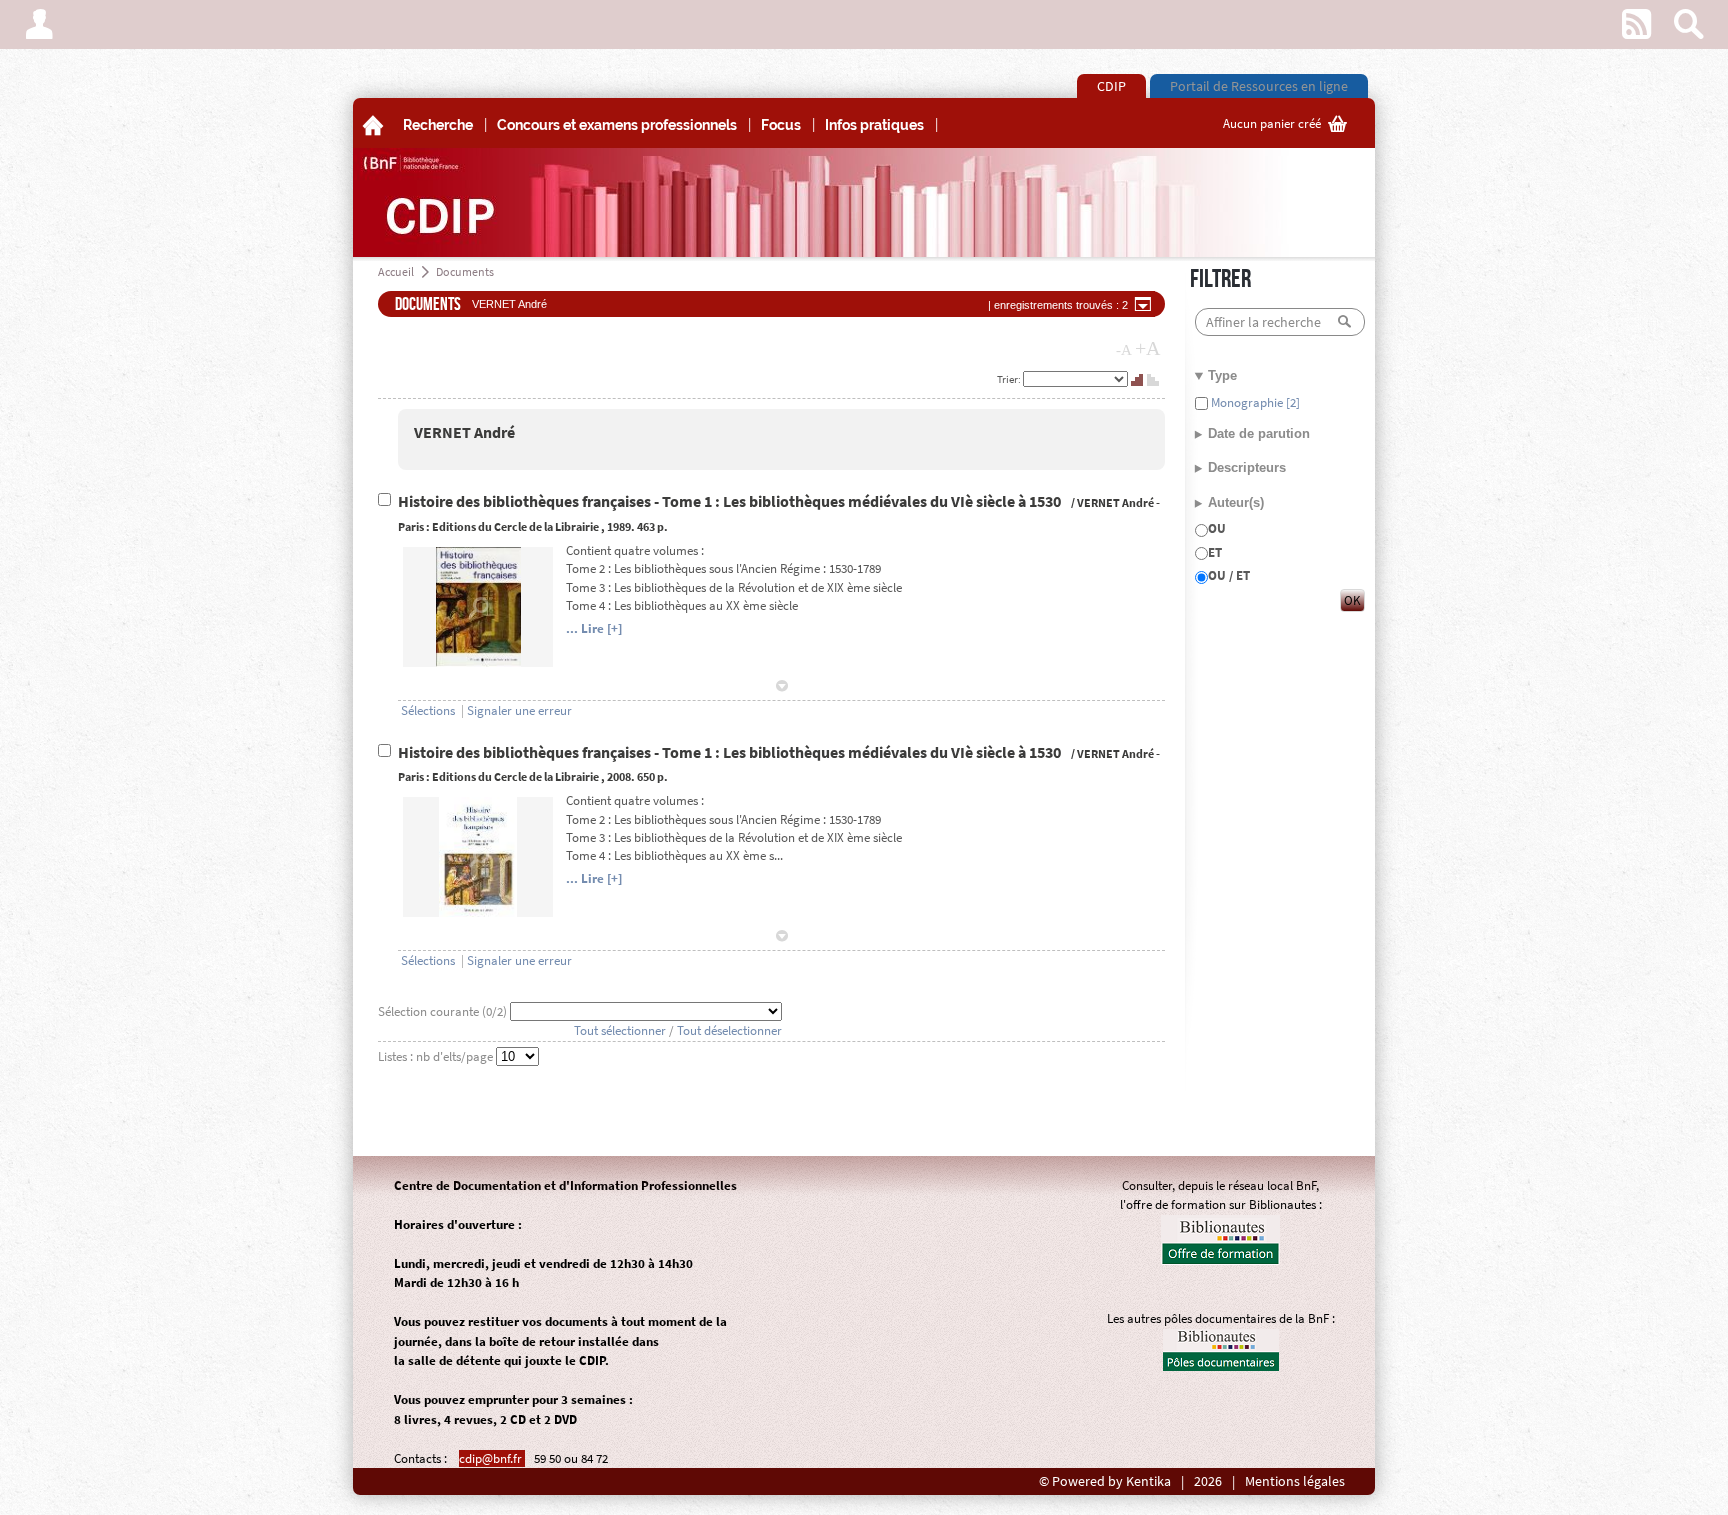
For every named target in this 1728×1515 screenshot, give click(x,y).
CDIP (1111, 86)
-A (1124, 350)
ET (1215, 552)
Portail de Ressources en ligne (1259, 86)
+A (1147, 348)
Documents (465, 271)
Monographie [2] (1254, 402)
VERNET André (464, 432)
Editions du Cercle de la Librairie (515, 526)
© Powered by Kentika (1105, 1481)
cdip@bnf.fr (492, 1458)
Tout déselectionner (729, 1030)
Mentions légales (1295, 1481)
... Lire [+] (594, 628)
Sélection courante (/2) (444, 1011)
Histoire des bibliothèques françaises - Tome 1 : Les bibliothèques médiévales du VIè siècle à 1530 (731, 501)
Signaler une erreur (519, 710)
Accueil (396, 271)
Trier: (1010, 379)
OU (1217, 528)
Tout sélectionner (620, 1030)
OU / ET (1229, 575)
